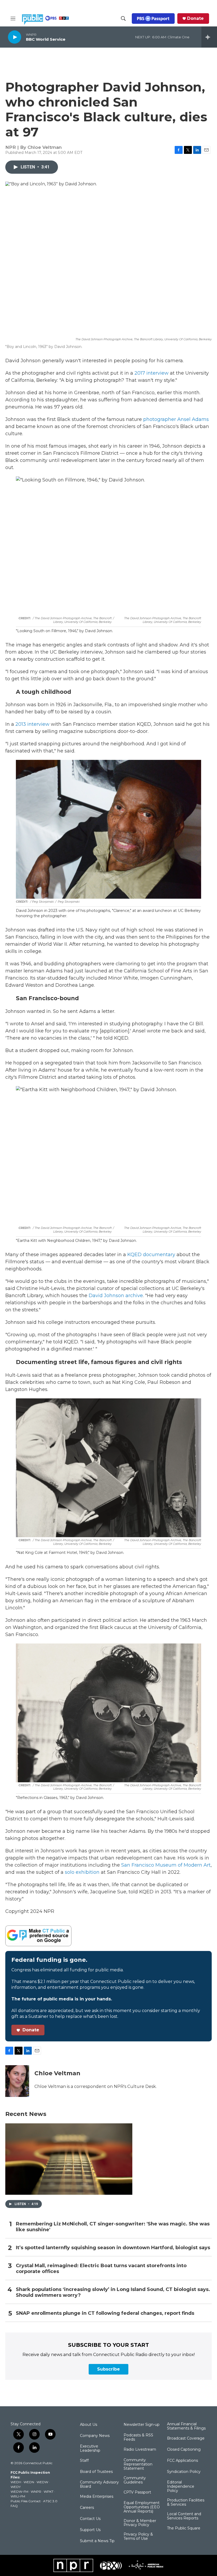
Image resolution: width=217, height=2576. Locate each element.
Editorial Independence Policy (181, 2487)
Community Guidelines (135, 2480)
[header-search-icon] (123, 19)
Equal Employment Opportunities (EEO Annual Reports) (142, 2507)
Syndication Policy (184, 2472)
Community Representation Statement (138, 2464)
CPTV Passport (137, 2492)
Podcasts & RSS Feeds (138, 2437)
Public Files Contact (26, 2501)
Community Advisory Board (99, 2485)
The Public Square (184, 2528)
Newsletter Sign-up (142, 2425)
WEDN (29, 2482)
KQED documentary (151, 1255)
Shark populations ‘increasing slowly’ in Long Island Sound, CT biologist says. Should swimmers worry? (113, 2292)
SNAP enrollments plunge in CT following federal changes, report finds (105, 2313)
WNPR (36, 2492)
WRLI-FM (18, 2496)
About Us (89, 2425)
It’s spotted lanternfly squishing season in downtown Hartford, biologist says (113, 2248)
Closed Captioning (184, 2450)
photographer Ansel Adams (176, 419)
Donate (195, 19)
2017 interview (152, 373)
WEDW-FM (19, 2492)
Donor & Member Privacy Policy (140, 2523)
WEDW (42, 2482)
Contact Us (90, 2519)
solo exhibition (82, 1872)
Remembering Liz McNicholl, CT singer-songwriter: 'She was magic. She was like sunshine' (113, 2227)
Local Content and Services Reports (184, 2516)
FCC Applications (182, 2461)
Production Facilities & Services (186, 2502)
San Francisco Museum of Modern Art (166, 1865)
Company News (95, 2436)
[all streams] (209, 37)
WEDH (16, 2482)
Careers (87, 2508)
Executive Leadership (90, 2449)
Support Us (90, 2530)
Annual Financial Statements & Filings (186, 2426)
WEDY (16, 2487)
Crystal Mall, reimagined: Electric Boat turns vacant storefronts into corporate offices (101, 2269)
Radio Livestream (140, 2450)
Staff (84, 2461)
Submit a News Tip (97, 2541)
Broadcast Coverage (186, 2439)
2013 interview (32, 724)
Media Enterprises (97, 2497)
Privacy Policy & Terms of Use (138, 2537)
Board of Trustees (96, 2472)
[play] (15, 37)
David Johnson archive (116, 1296)
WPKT (49, 2492)
